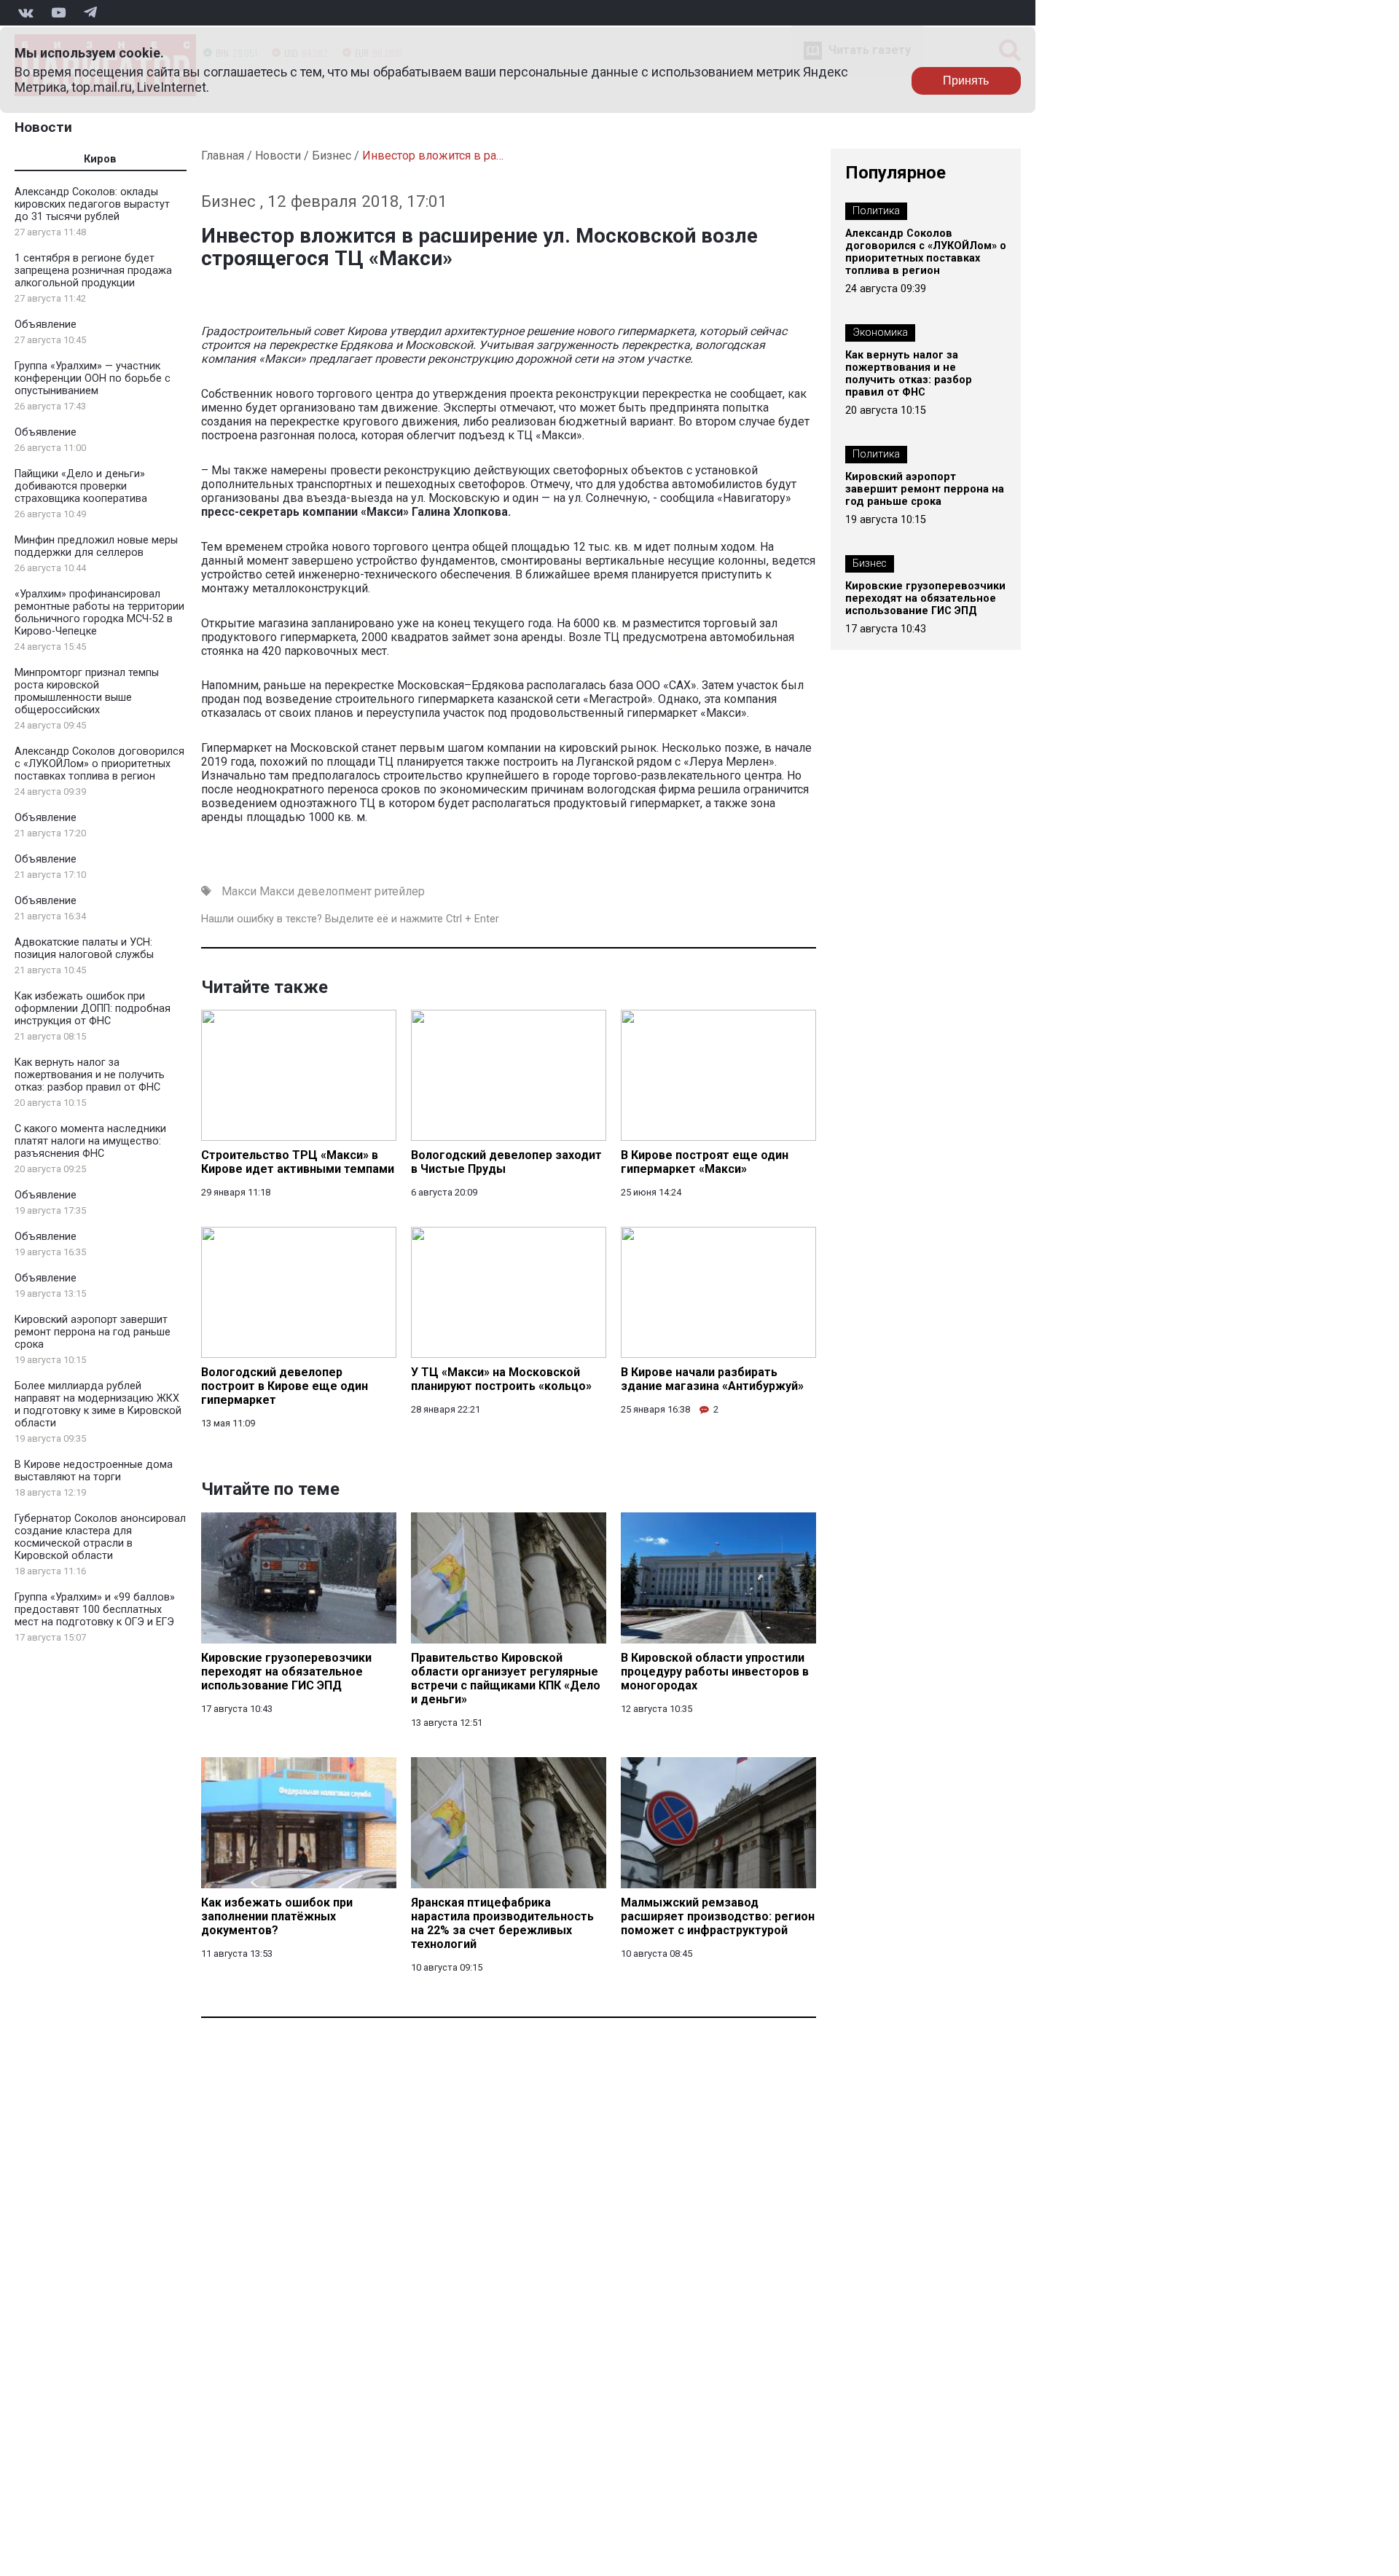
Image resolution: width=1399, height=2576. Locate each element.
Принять (966, 80)
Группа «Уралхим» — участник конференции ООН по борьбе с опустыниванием (93, 378)
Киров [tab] (100, 159)
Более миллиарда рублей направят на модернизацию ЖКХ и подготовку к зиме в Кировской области (98, 1405)
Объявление (46, 325)
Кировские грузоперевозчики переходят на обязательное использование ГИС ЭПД (925, 598)
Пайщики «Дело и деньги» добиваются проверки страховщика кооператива (81, 486)
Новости (43, 127)
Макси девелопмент (316, 891)
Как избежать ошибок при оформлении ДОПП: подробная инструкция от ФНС (93, 1009)
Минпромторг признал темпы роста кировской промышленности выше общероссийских (87, 691)
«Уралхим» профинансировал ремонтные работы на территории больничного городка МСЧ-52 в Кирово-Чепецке (99, 613)
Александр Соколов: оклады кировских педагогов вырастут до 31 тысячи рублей (92, 204)
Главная (223, 156)
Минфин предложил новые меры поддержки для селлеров (96, 546)
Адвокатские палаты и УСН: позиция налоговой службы (84, 949)
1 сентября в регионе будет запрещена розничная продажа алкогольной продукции (93, 271)
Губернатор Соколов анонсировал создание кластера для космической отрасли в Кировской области (100, 1537)
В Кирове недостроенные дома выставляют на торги (94, 1471)
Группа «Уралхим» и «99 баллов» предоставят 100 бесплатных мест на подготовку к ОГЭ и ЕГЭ (95, 1610)
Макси (239, 891)
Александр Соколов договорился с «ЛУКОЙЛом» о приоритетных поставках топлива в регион (99, 764)
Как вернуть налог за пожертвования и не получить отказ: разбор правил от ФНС (90, 1075)
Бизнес (332, 156)
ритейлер (400, 891)
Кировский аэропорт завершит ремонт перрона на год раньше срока (93, 1332)
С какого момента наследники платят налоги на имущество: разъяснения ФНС (90, 1141)
